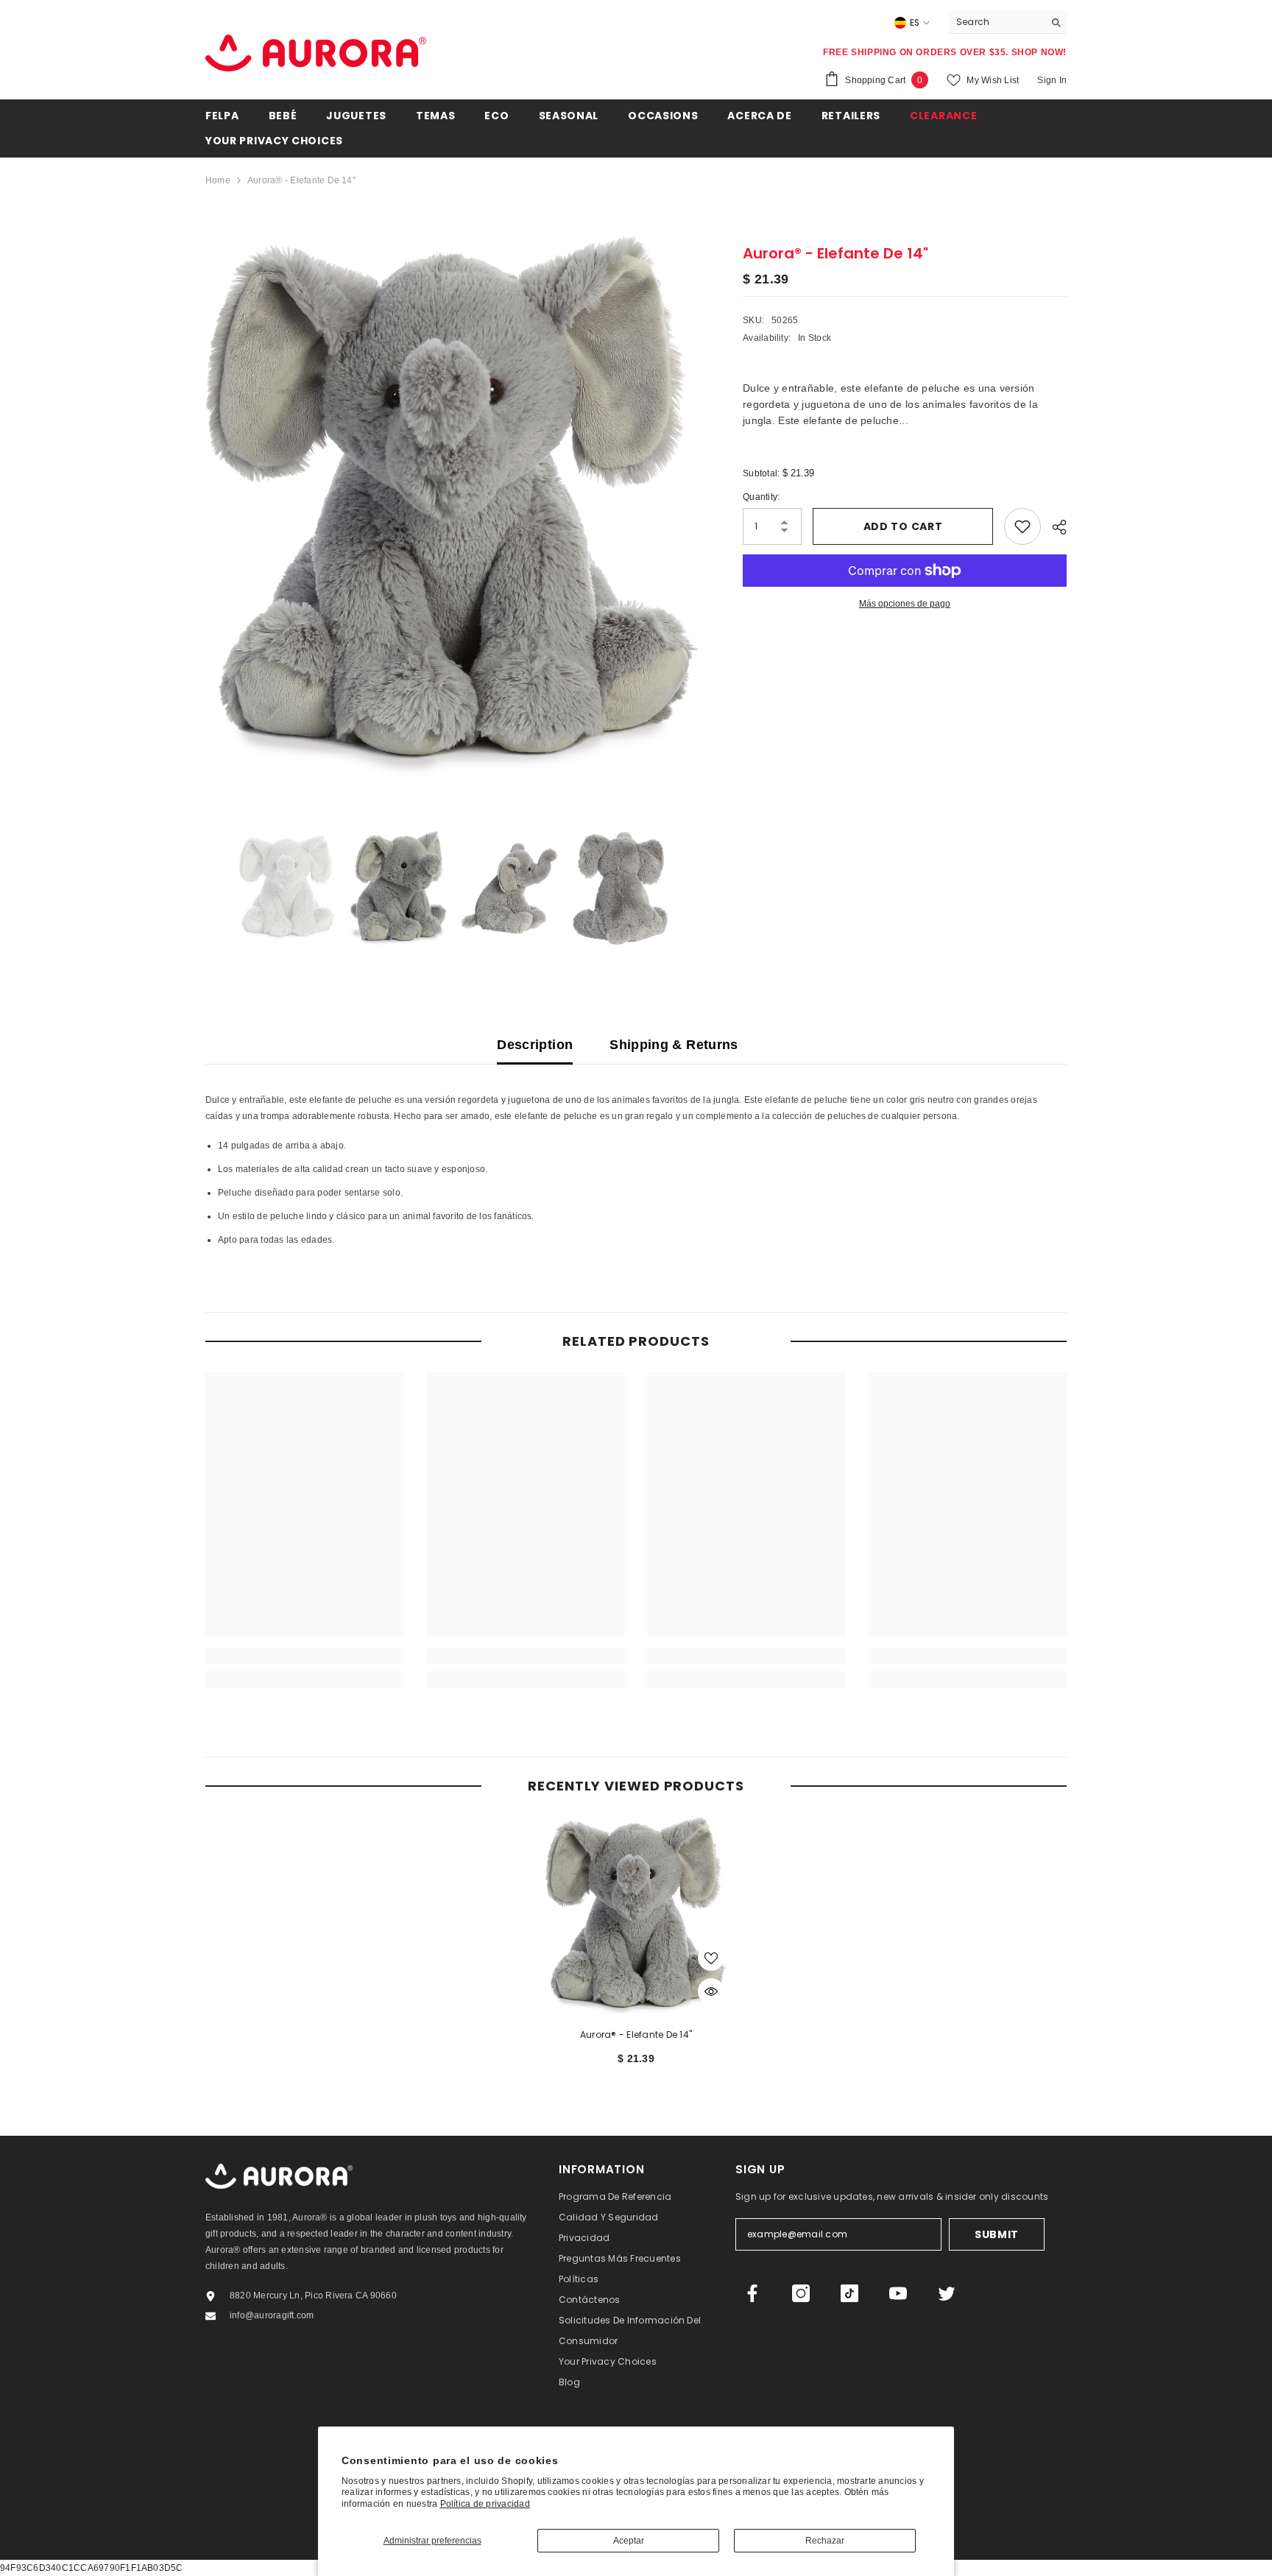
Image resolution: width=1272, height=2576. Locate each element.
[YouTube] (898, 2293)
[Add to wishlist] (1022, 526)
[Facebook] (752, 2293)
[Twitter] (947, 2293)
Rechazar (825, 2541)
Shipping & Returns (674, 1045)
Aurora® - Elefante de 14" (636, 2035)
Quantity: (761, 497)
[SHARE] (1054, 527)
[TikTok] (849, 2293)
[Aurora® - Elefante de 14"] (636, 1916)
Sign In (1052, 80)
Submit (997, 2234)
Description (535, 1045)
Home (218, 180)
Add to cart (903, 526)
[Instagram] (801, 2293)
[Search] (1008, 22)
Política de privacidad (485, 2504)
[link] (305, 1656)
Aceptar (629, 2541)
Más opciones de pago (905, 604)
